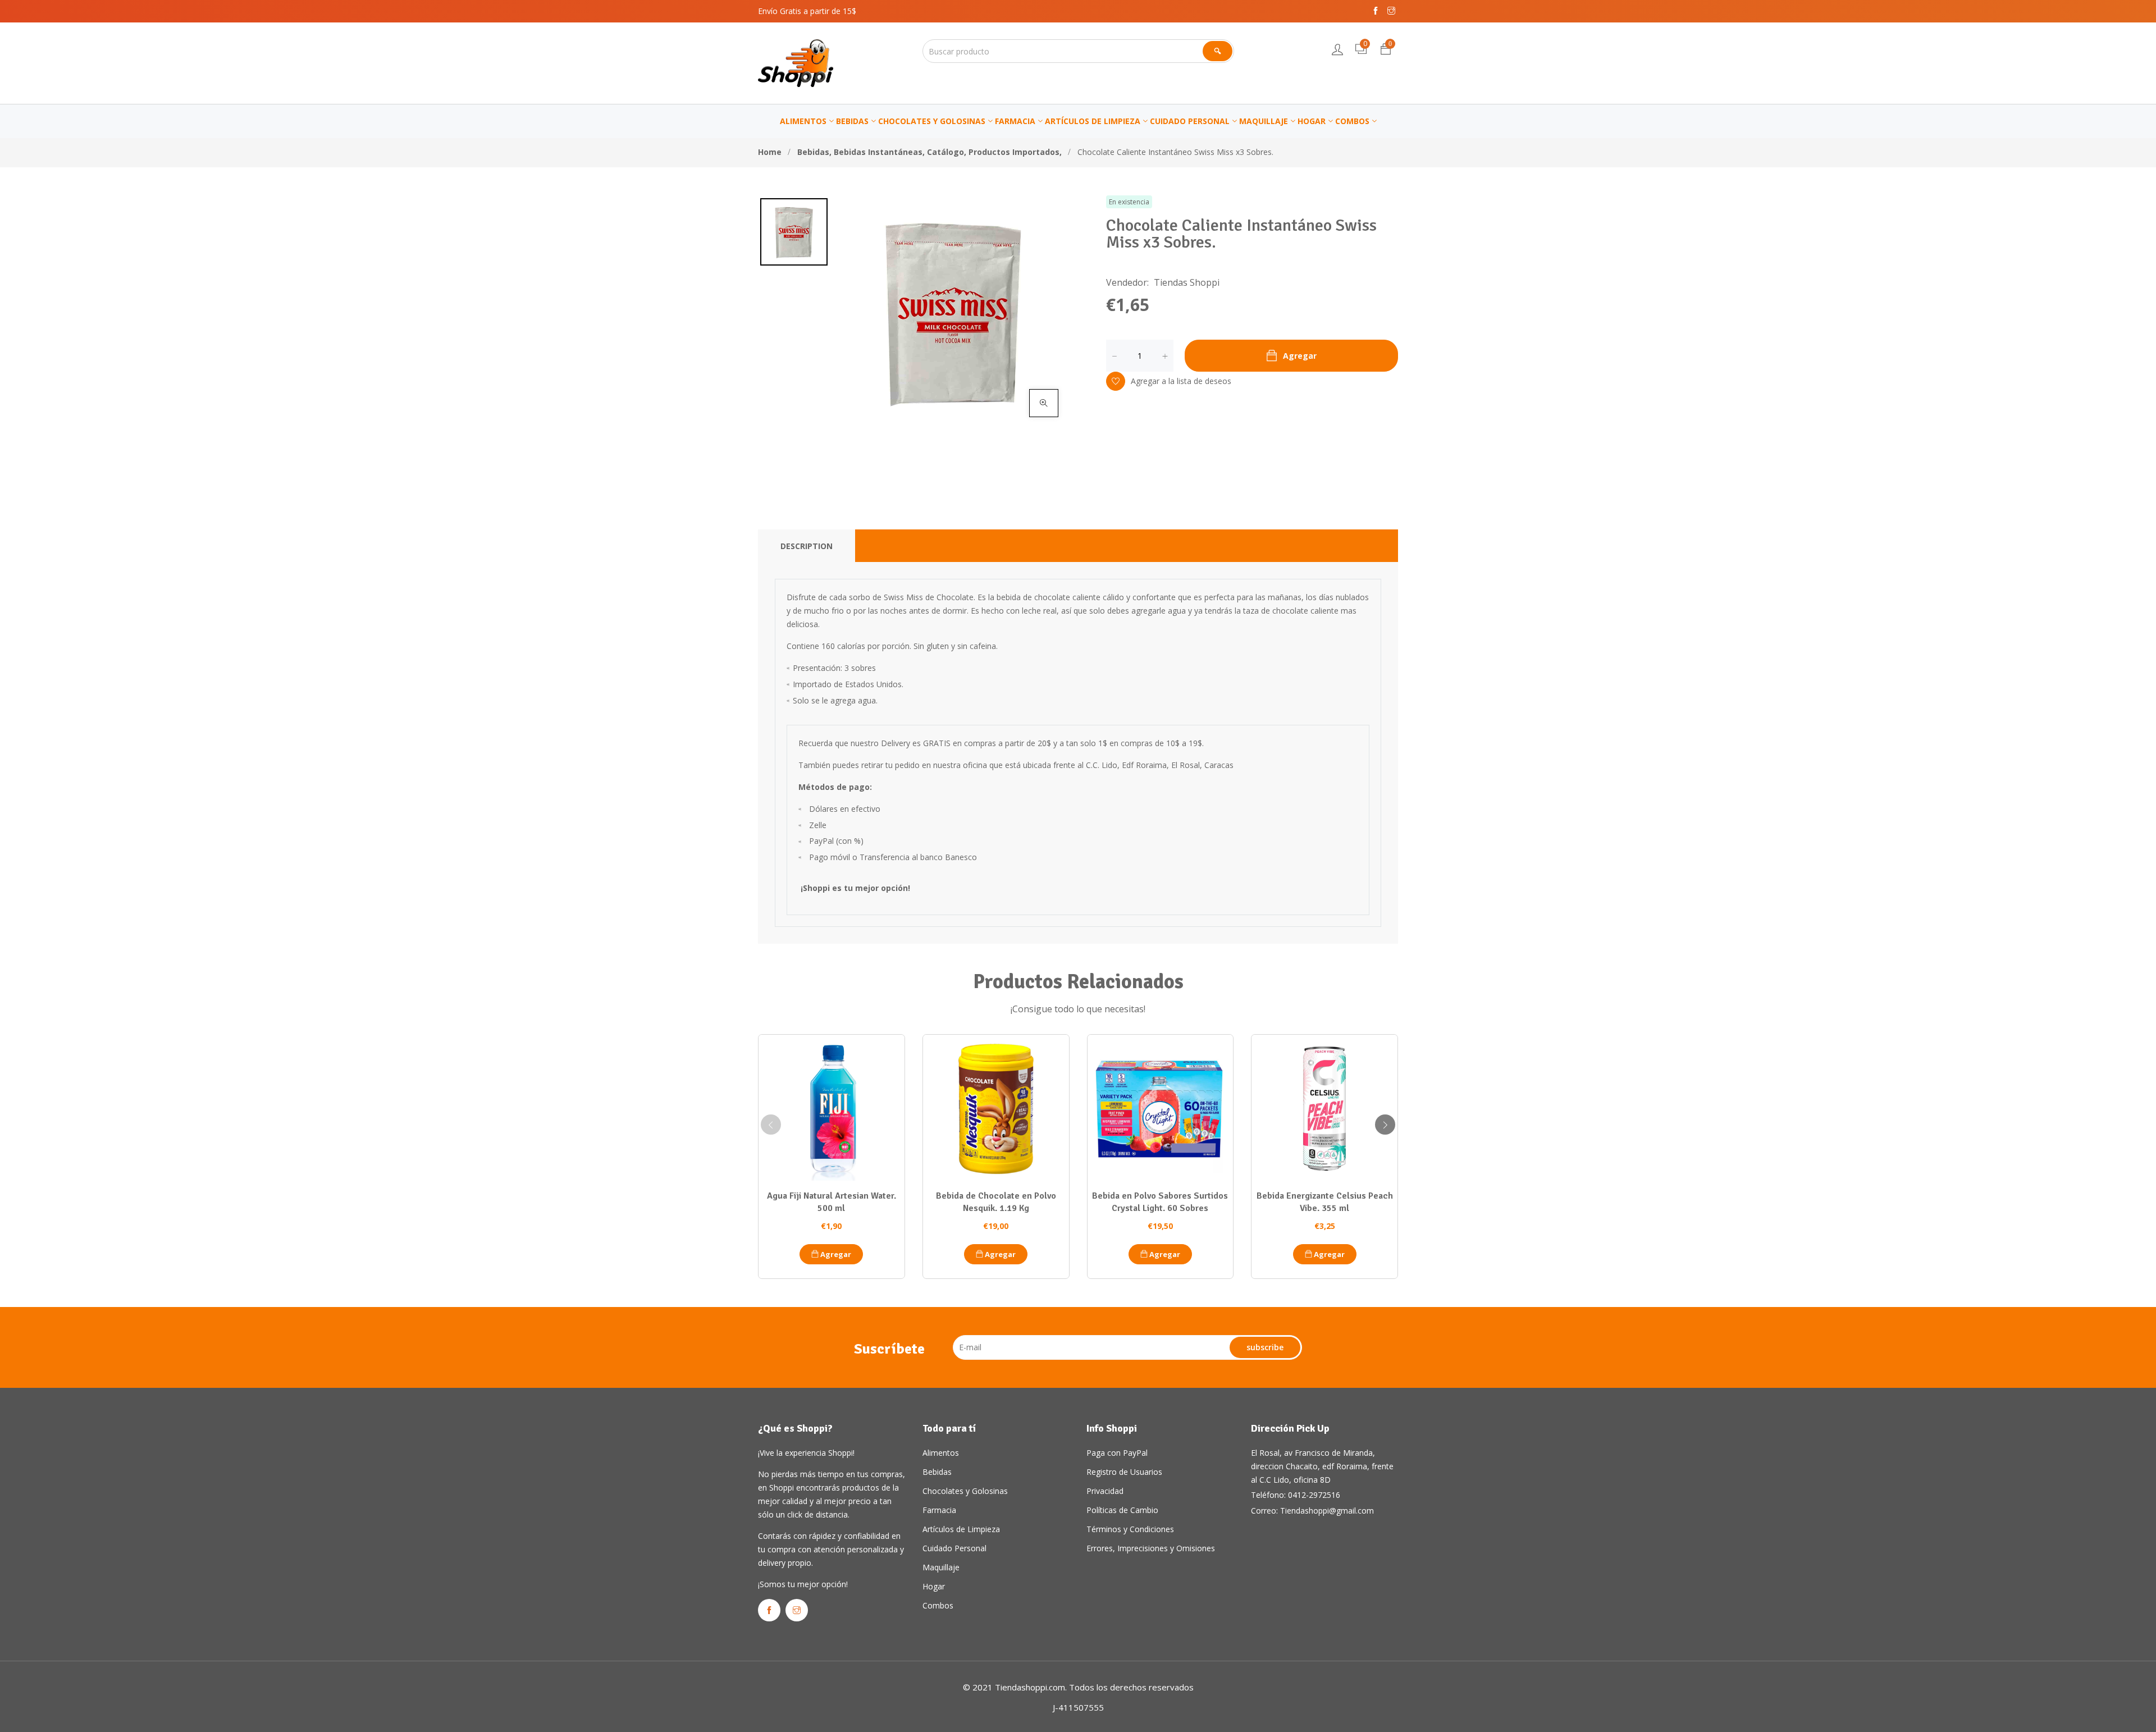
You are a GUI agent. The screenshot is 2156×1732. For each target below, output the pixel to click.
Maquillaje (941, 1567)
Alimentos (941, 1453)
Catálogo (947, 152)
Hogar (934, 1586)
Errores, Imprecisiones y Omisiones (1151, 1548)
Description (807, 546)
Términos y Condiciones (1130, 1529)
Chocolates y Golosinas (965, 1491)
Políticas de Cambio (1122, 1510)
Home (770, 152)
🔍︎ (1218, 51)
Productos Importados (1015, 152)
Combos (938, 1605)
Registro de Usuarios (1124, 1472)
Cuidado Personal (954, 1548)
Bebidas (814, 152)
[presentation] (771, 1125)
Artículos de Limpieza (961, 1529)
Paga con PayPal (1117, 1453)
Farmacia (939, 1510)
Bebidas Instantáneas (879, 152)
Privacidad (1105, 1491)
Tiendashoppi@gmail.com (1327, 1511)
